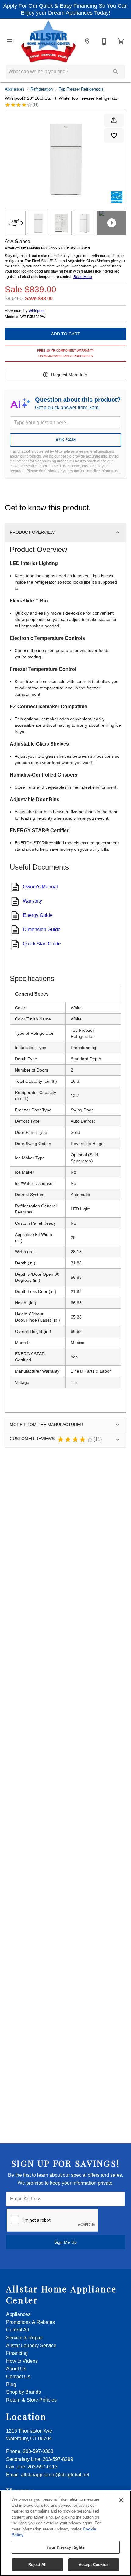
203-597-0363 (38, 2451)
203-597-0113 (42, 2467)
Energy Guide (38, 915)
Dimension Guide (42, 930)
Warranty (32, 901)
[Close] (121, 2500)
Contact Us (18, 2377)
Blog (11, 2384)
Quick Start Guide (42, 944)
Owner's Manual (40, 887)
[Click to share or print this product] (114, 120)
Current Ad (18, 2330)
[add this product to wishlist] (114, 135)
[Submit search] (116, 72)
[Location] (87, 41)
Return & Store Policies (31, 2400)
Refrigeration (42, 89)
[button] (10, 41)
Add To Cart (66, 334)
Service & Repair (25, 2338)
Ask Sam (66, 440)
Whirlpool (37, 311)
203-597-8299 (58, 2459)
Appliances (15, 89)
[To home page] (48, 41)
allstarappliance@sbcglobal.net (55, 2475)
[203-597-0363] (104, 41)
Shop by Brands (23, 2392)
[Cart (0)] (121, 41)
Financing (17, 2353)
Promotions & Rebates (30, 2322)
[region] (65, 2533)
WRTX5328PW (33, 317)
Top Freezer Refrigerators (81, 89)
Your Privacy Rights (65, 2547)
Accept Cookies (94, 2565)
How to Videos (22, 2361)
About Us (16, 2369)
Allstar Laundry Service (31, 2346)
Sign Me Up (65, 2242)
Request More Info (69, 375)
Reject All (37, 2565)
